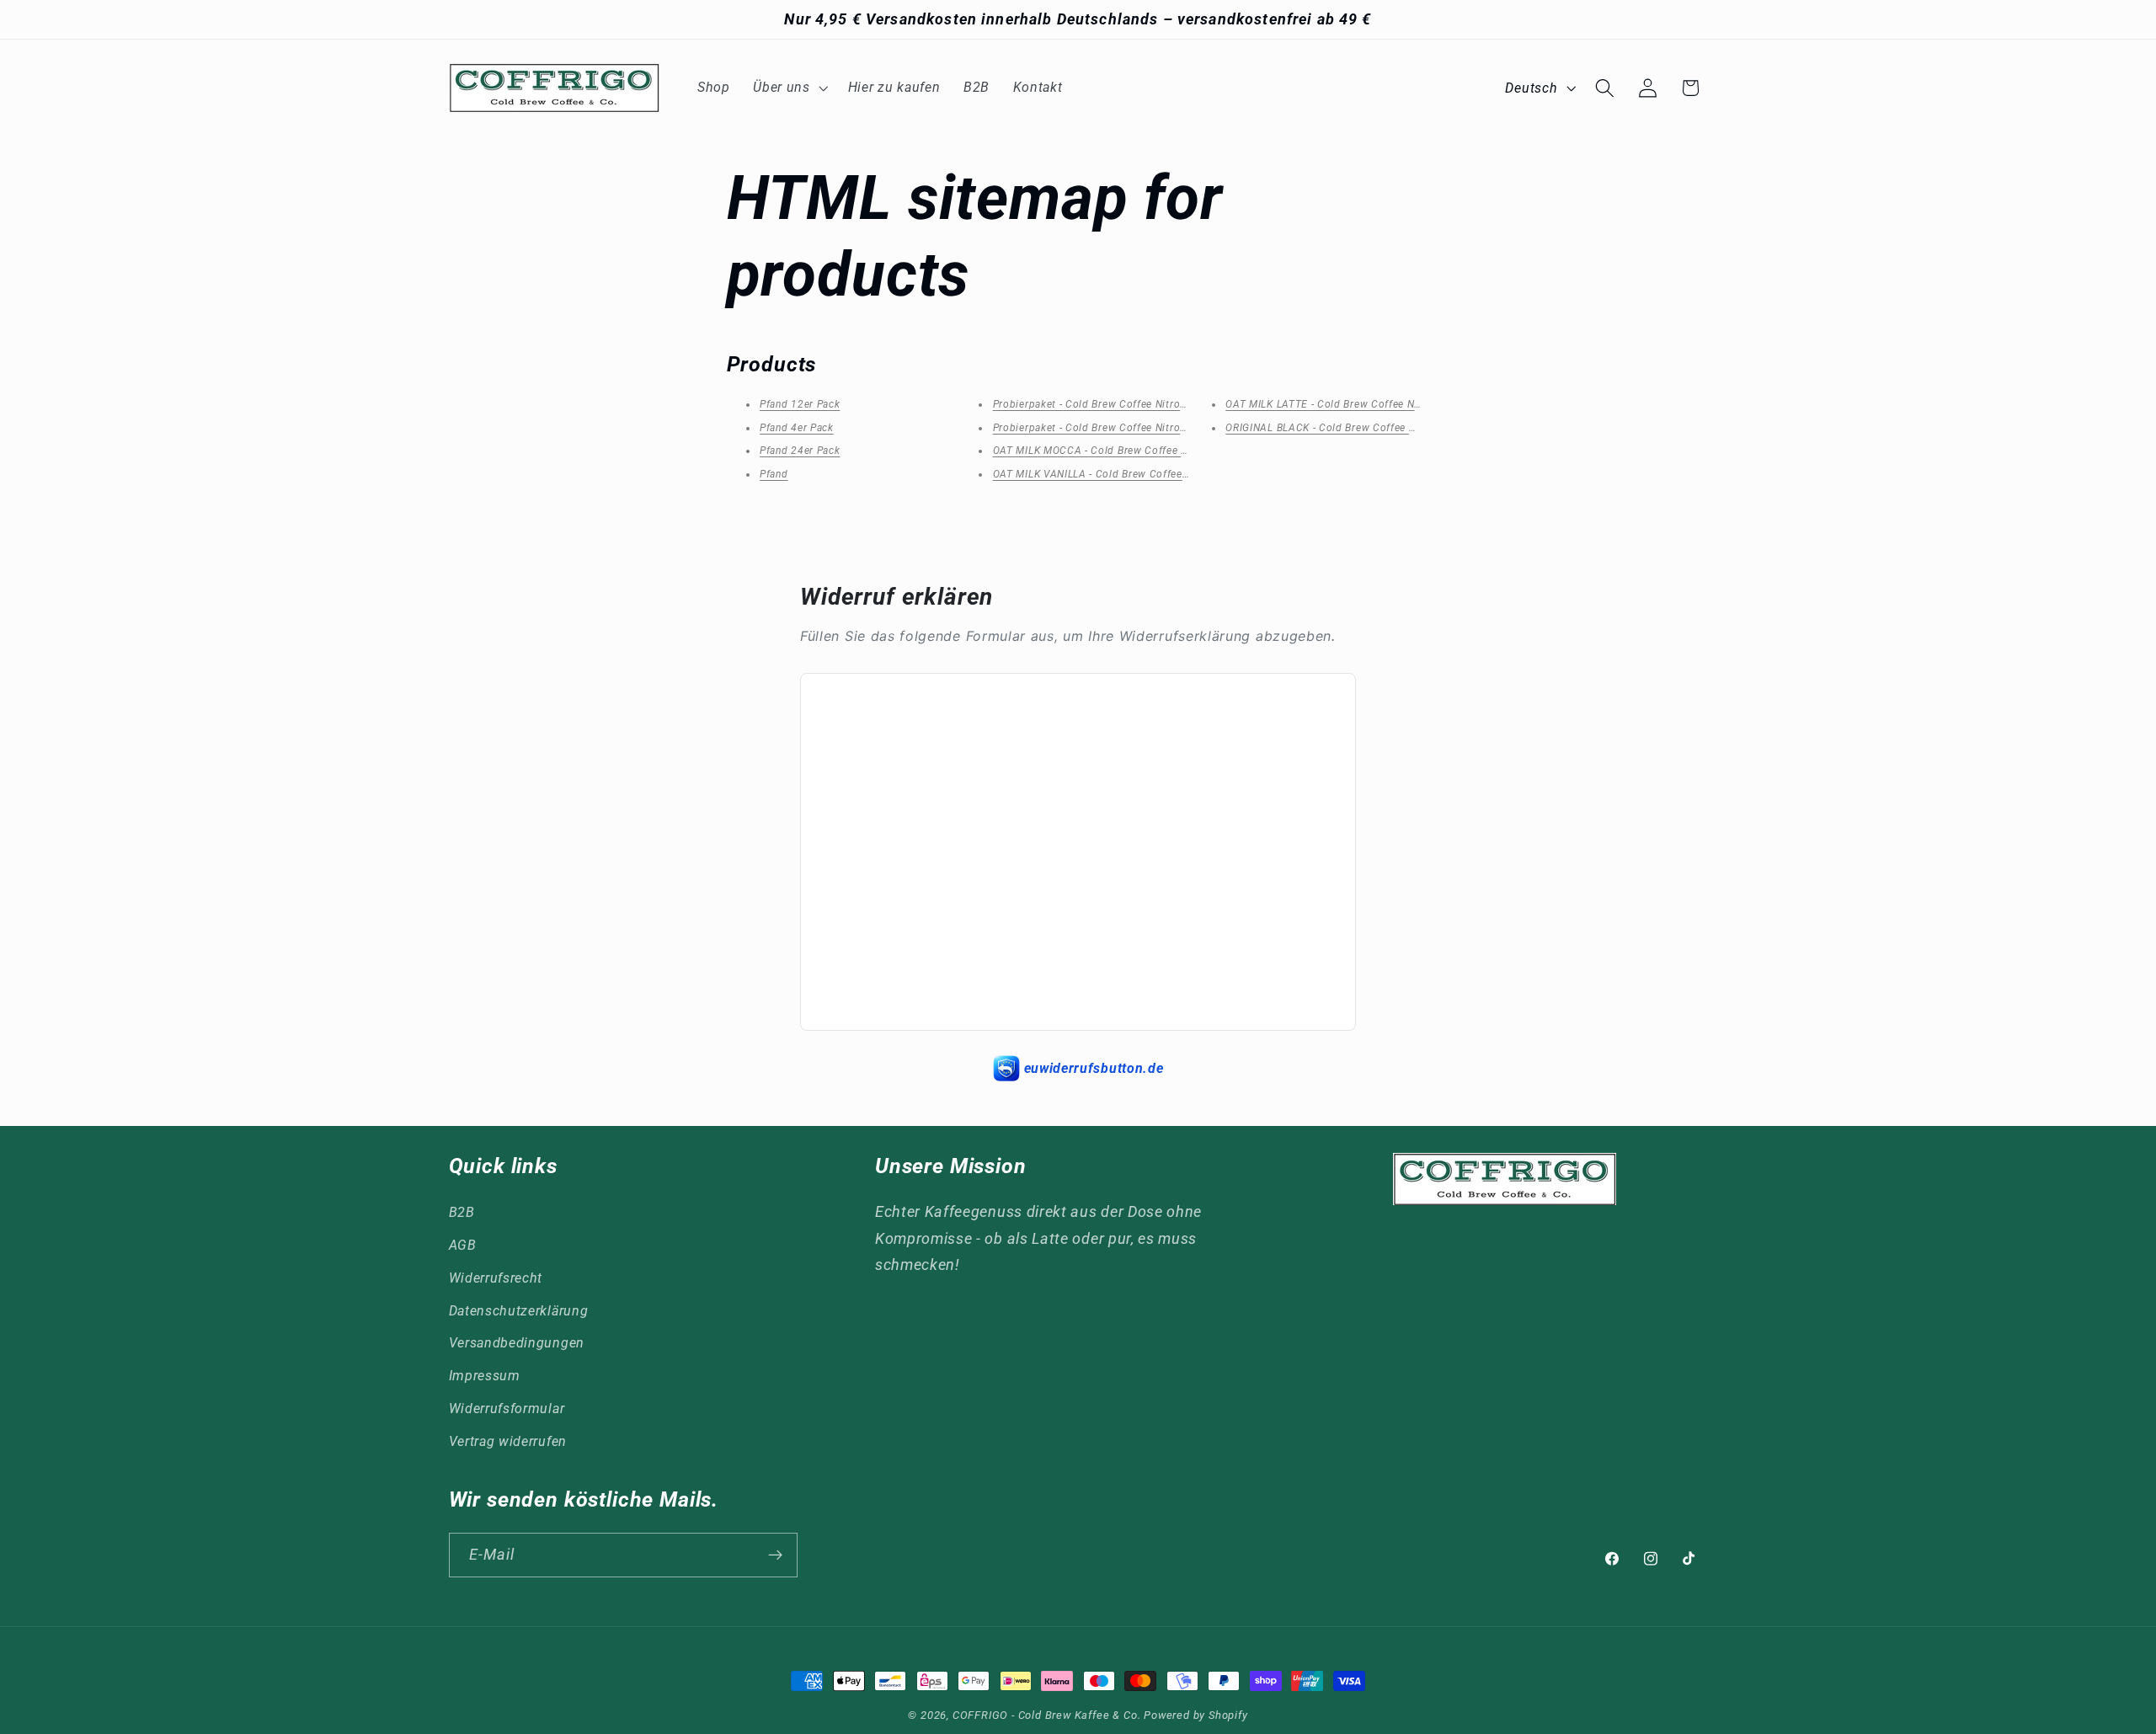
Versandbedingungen (517, 1343)
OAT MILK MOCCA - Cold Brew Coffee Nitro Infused (1119, 451)
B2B (462, 1212)
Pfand (774, 474)
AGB (463, 1245)
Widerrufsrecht (496, 1278)
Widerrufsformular (507, 1409)
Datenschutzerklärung (519, 1311)
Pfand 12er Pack (800, 404)
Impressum (485, 1376)
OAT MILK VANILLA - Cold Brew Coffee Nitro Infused (1121, 474)
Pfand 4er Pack (797, 428)
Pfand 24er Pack (800, 451)
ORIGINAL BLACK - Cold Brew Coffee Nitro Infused (1349, 428)
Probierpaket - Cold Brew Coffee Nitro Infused (1106, 404)
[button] (788, 88)
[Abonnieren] (775, 1555)
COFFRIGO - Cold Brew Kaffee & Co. (1047, 1715)
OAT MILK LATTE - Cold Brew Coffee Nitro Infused (1348, 404)
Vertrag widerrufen (508, 1441)
